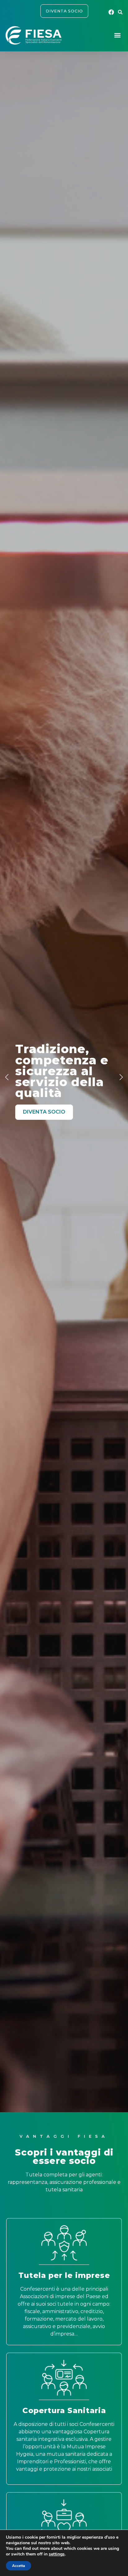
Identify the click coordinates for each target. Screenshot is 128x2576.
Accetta (18, 2566)
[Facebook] (112, 12)
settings (57, 2554)
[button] (120, 12)
